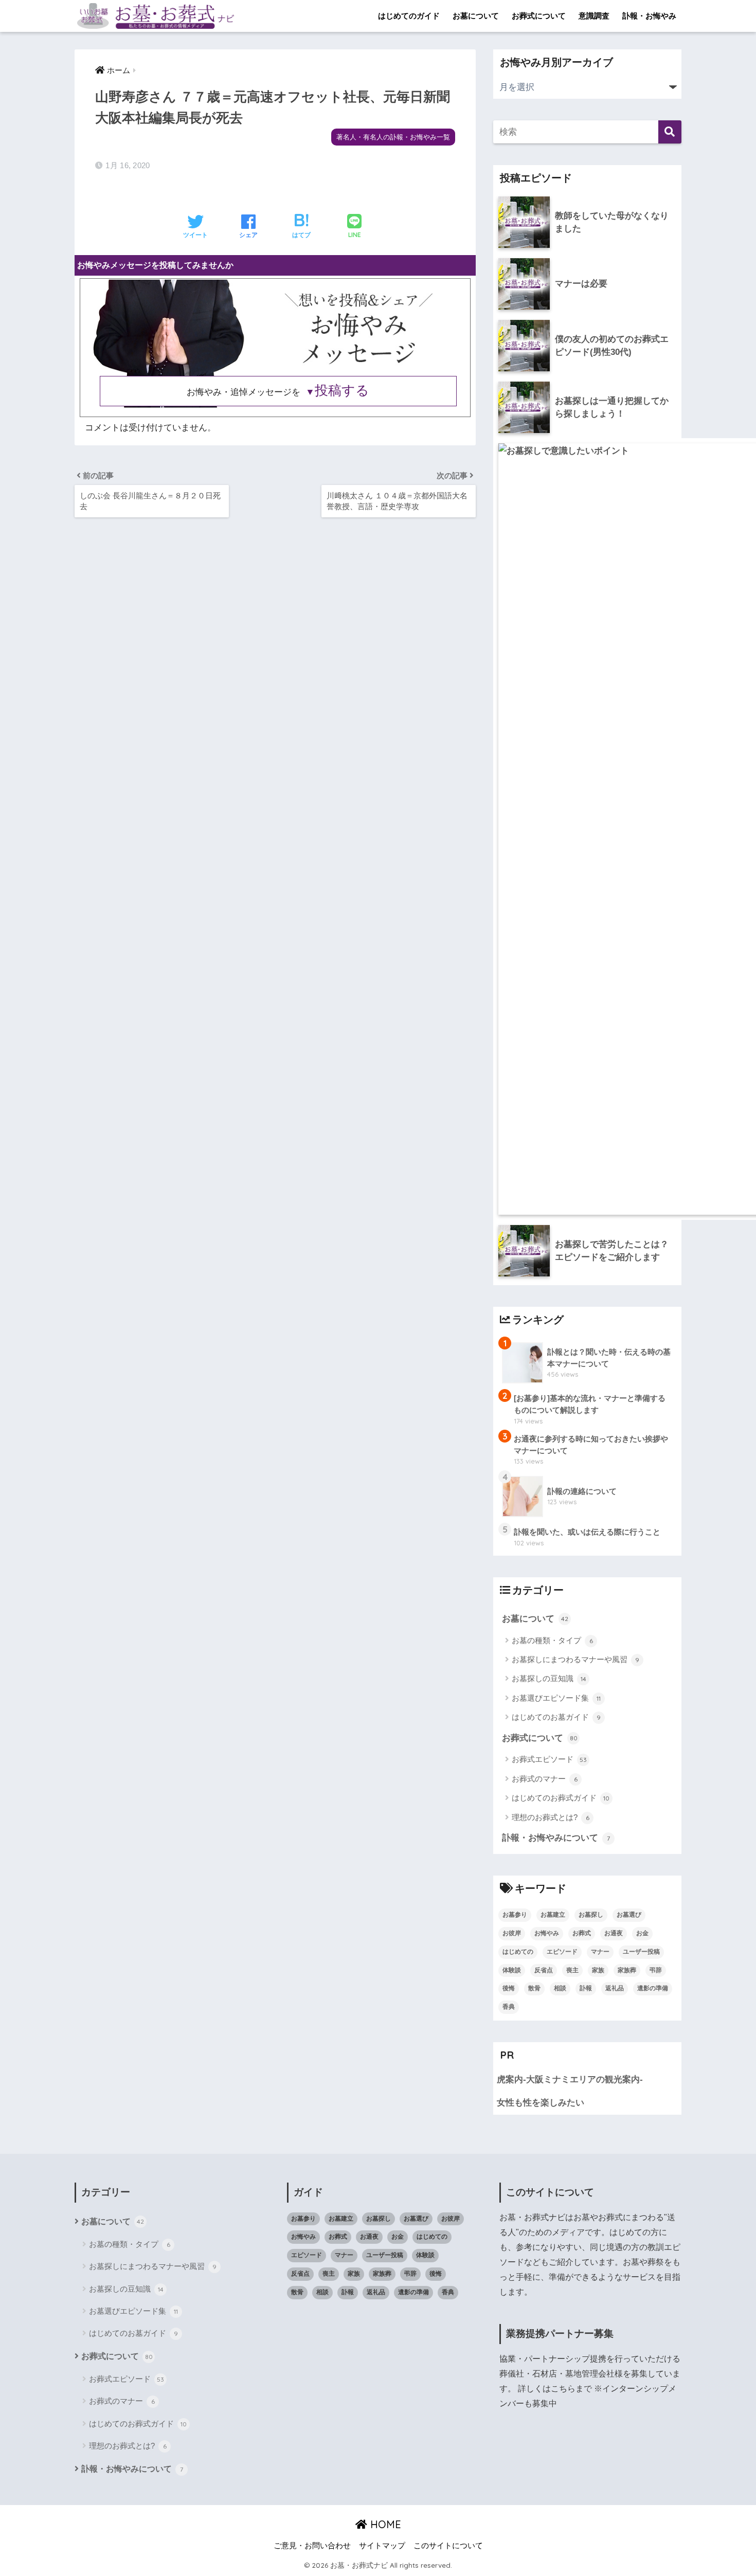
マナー (600, 1952)
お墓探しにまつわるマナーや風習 (575, 1659)
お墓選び (629, 1915)
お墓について (476, 16)
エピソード (562, 1952)
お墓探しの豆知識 (549, 1678)
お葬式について (539, 16)
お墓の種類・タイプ (552, 1640)
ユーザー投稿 (641, 1952)
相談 (560, 1988)
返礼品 (615, 1988)
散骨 (534, 1988)
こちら (563, 2389)
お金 (642, 1933)
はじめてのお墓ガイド (556, 1717)
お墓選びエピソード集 (556, 1698)
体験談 (512, 1970)
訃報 (586, 1988)
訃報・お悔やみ (649, 16)
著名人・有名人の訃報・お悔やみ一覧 (393, 137)
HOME (384, 2524)
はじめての (518, 1952)
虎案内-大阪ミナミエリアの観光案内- (570, 2079)
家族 (598, 1970)
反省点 (544, 1970)
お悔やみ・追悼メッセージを (278, 392)
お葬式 (582, 1933)
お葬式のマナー (545, 1779)
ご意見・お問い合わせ (312, 2546)
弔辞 (656, 1970)
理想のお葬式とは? (551, 1817)
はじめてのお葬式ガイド (561, 1798)
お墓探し (591, 1915)
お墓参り (515, 1915)
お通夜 (614, 1933)
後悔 (509, 1988)
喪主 (572, 1970)
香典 (509, 2007)
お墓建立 (553, 1915)
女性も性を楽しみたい (541, 2103)
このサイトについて (448, 2546)
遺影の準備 (653, 1988)
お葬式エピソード (549, 1759)
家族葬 (627, 1970)
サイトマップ (382, 2546)
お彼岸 (512, 1933)
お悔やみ (547, 1933)
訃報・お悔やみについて (556, 1838)
